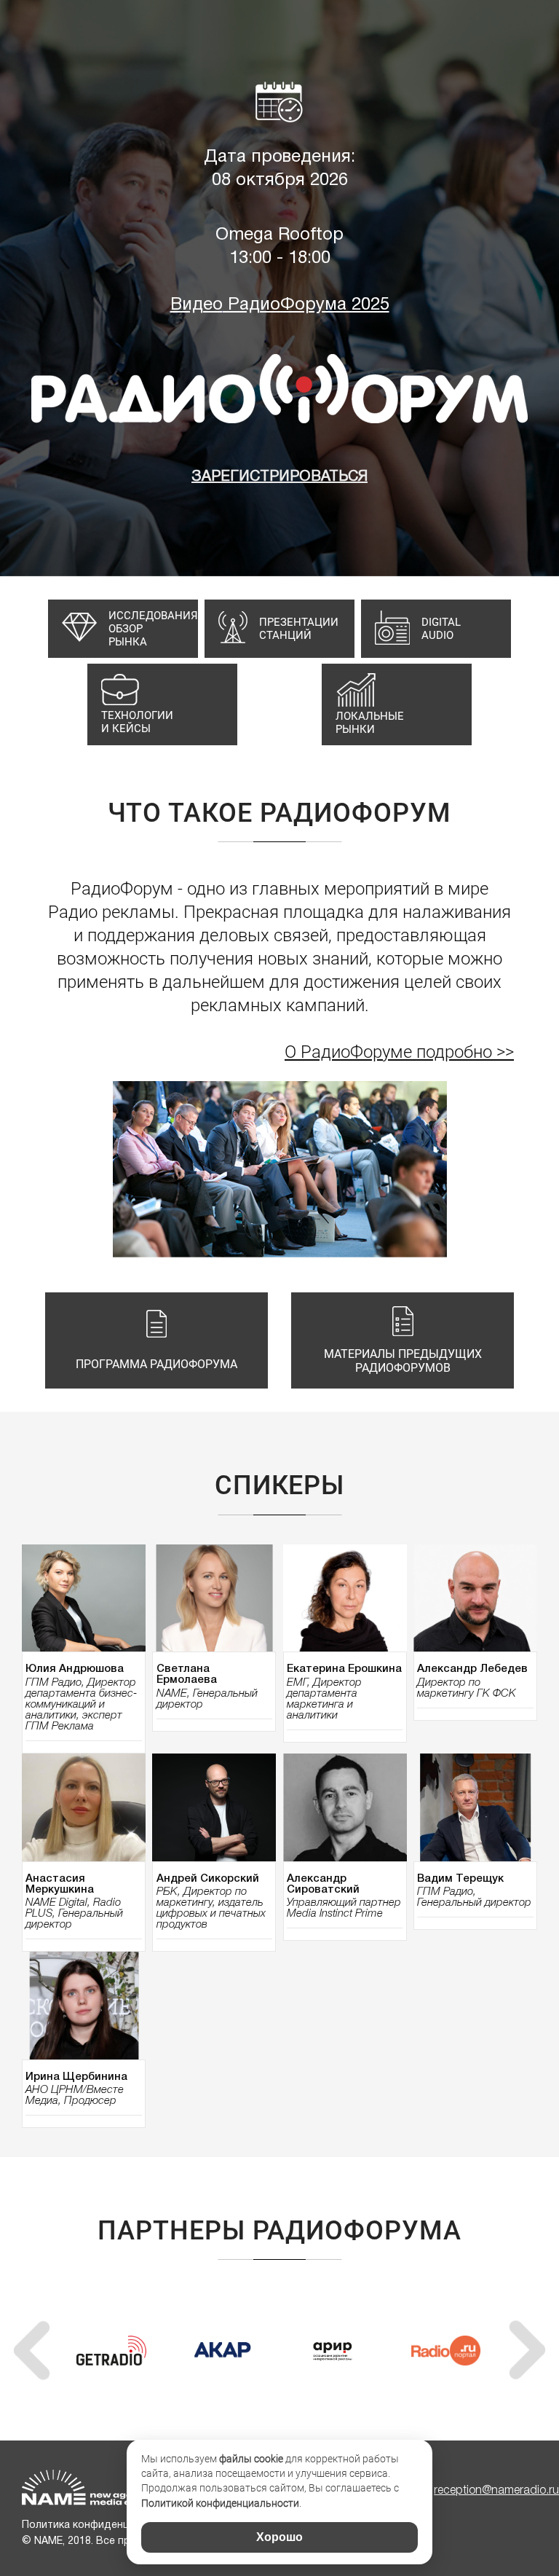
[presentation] (32, 2351)
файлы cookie (251, 2459)
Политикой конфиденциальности (220, 2503)
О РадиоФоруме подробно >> (399, 1052)
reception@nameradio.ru (496, 2491)
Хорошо (279, 2537)
